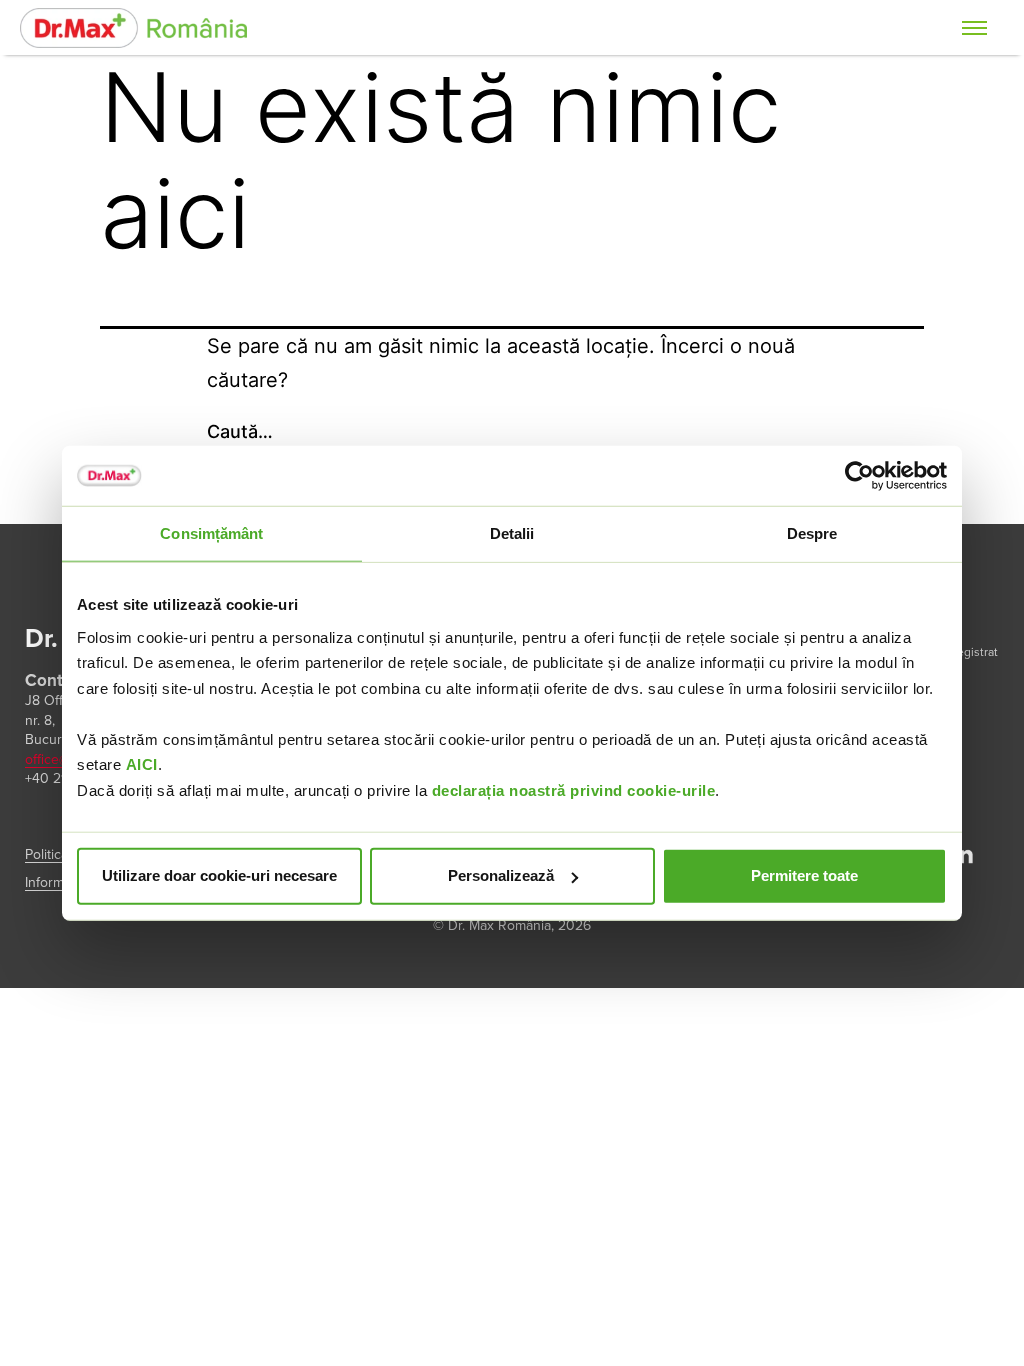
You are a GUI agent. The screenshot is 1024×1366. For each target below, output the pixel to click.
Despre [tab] (812, 533)
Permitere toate (804, 875)
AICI (142, 764)
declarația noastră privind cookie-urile (574, 789)
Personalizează (501, 875)
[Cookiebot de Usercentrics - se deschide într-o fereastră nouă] (859, 476)
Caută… (240, 431)
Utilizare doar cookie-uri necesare (219, 875)
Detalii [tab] (512, 533)
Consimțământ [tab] (211, 533)
